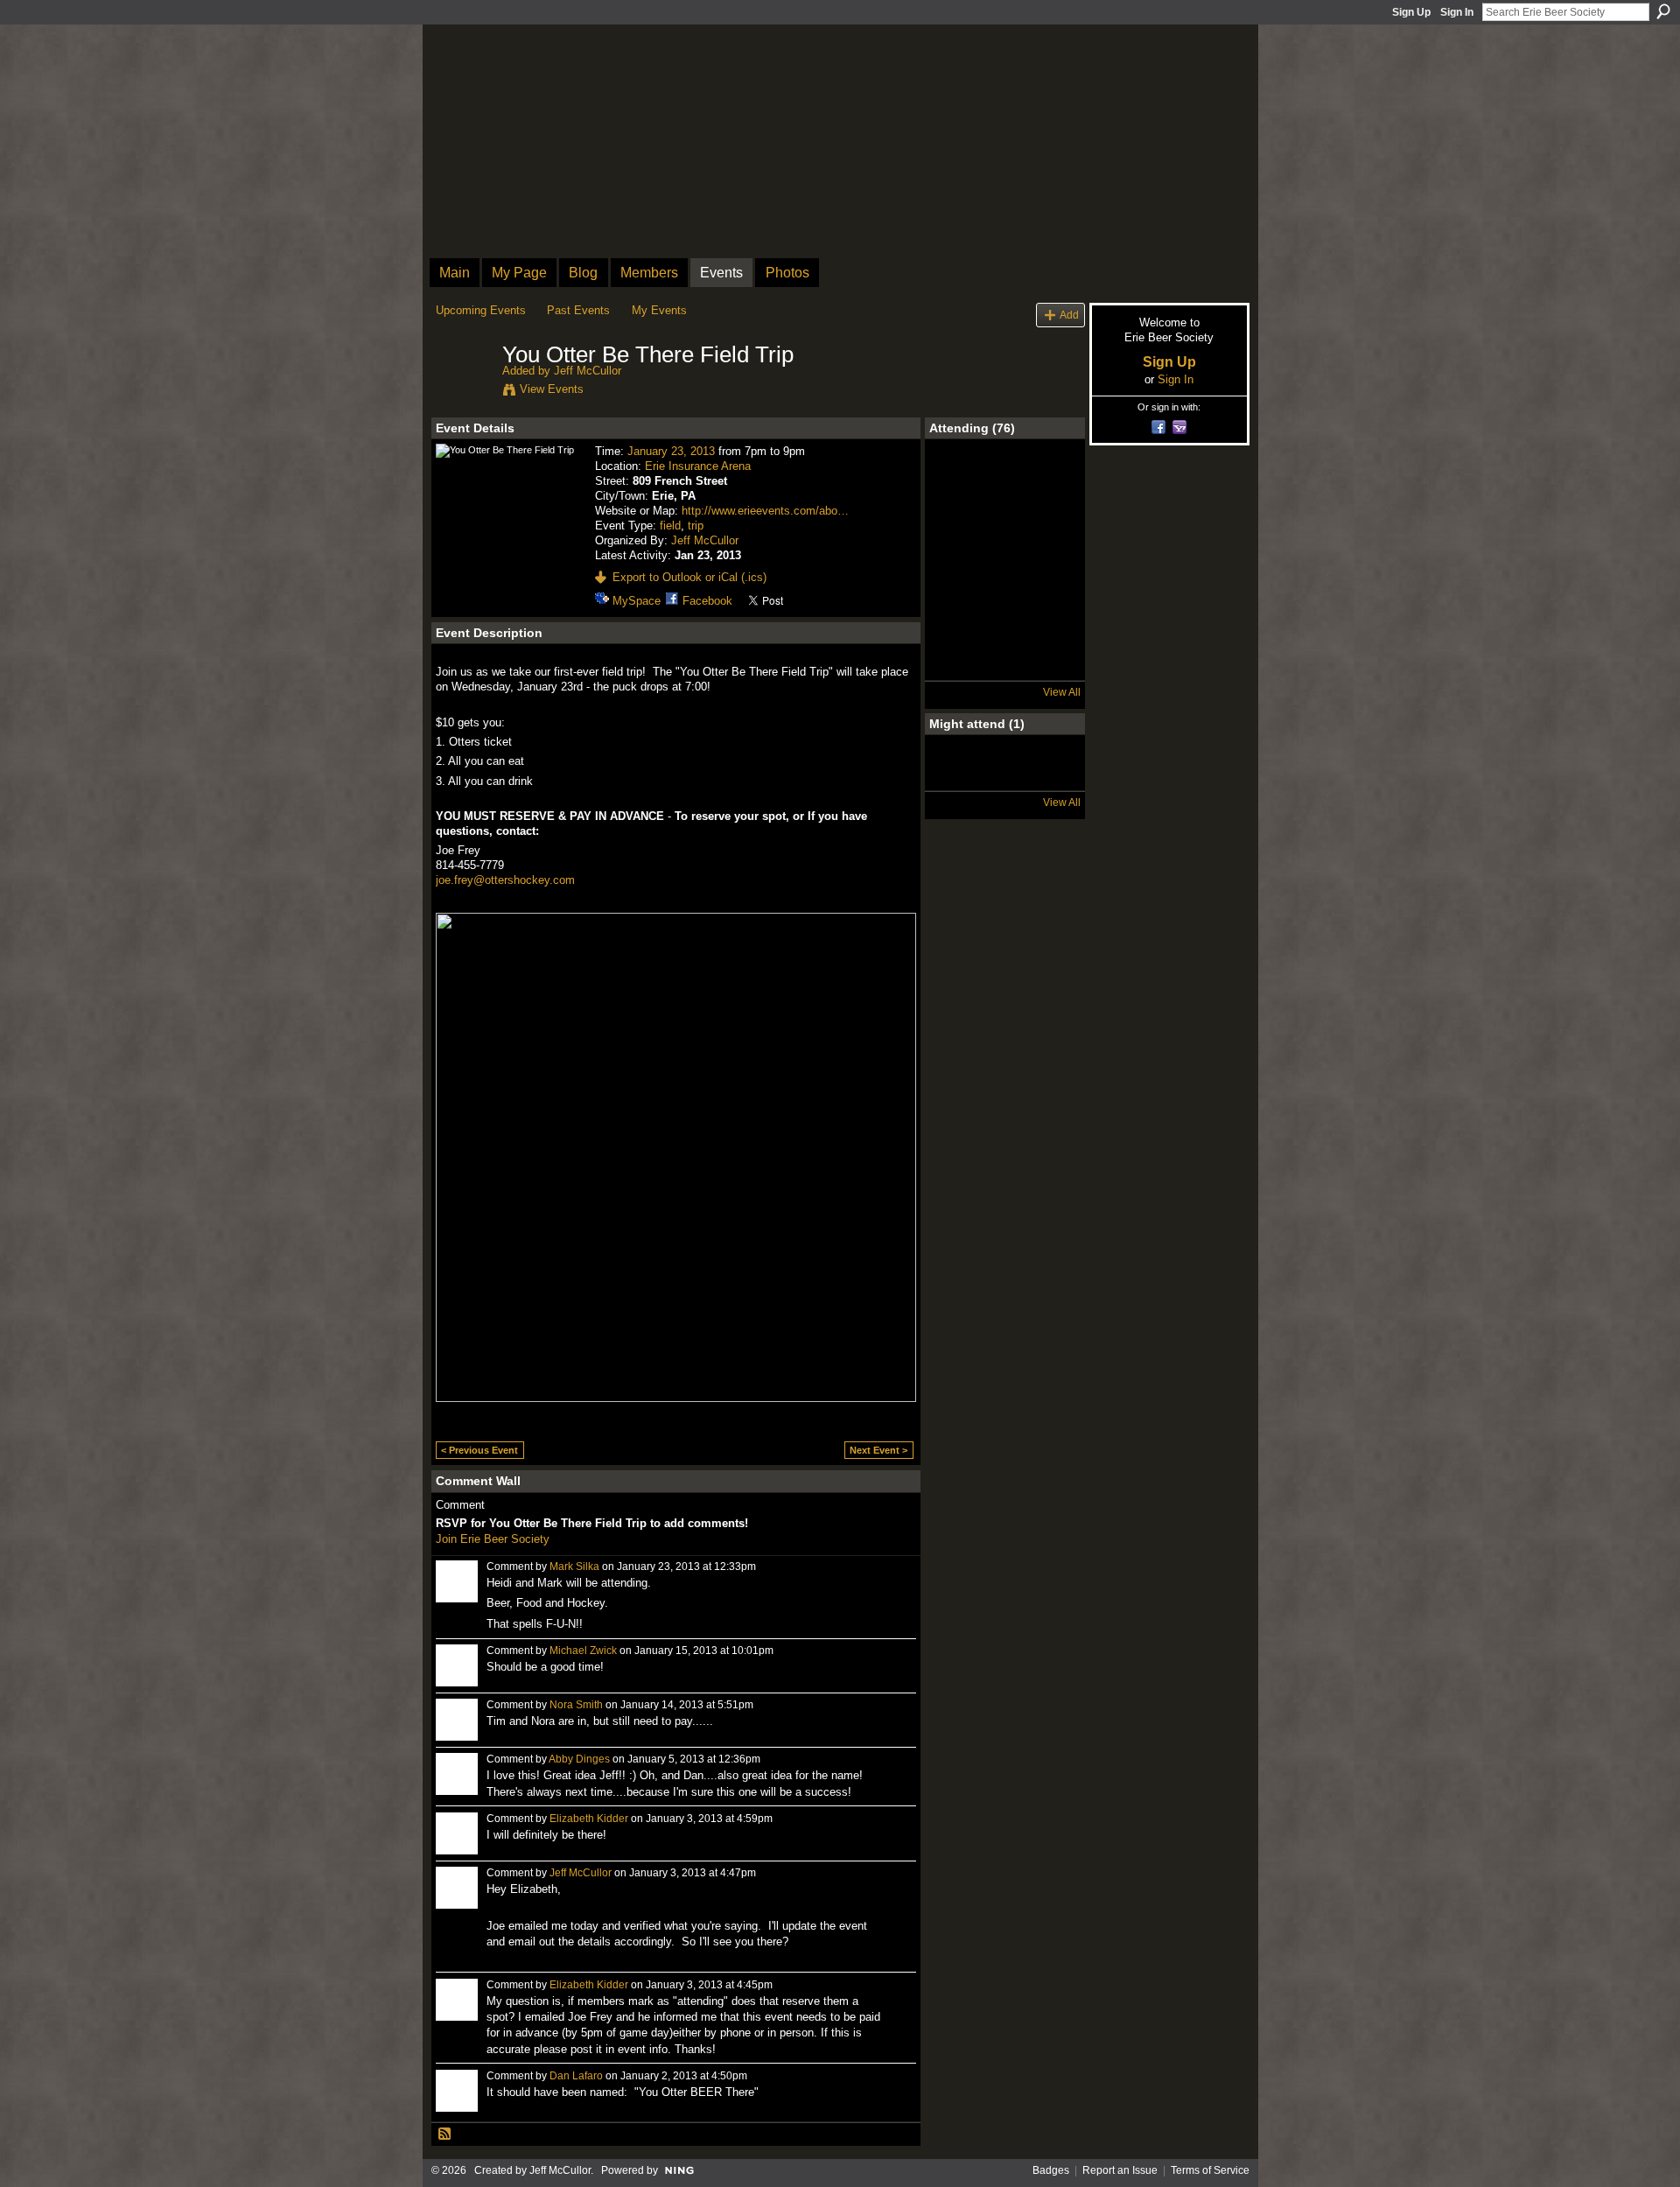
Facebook (707, 601)
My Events (659, 310)
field (670, 526)
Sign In (1457, 12)
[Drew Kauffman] (958, 575)
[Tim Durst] (958, 668)
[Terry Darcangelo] (1004, 668)
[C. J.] (1004, 529)
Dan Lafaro (576, 2076)
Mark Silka (574, 1567)
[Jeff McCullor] (464, 392)
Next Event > (878, 1450)
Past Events (578, 310)
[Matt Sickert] (1051, 482)
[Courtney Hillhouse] (1051, 529)
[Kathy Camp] (1004, 621)
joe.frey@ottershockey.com (505, 880)
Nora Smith (576, 1705)
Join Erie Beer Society (493, 1539)
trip (696, 526)
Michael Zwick (583, 1651)
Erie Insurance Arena (698, 466)
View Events (552, 389)
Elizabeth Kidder (589, 1819)
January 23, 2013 (671, 451)
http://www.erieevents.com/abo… (765, 511)
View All (1062, 692)
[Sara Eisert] (958, 482)
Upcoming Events (481, 310)
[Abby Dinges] (958, 778)
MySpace (637, 601)
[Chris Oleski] (1004, 482)
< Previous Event (479, 1450)
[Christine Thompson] (1051, 621)
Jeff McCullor (588, 371)
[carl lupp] (958, 621)
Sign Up (1411, 12)
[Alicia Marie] (1051, 668)
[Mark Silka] (958, 529)
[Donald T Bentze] (1004, 575)
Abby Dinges (579, 1759)
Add (1069, 315)
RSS (445, 2134)
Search (1663, 11)
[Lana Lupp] (1051, 575)
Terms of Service (1210, 2170)
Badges (1051, 2170)
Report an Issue (1120, 2170)
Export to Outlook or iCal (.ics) (689, 577)
